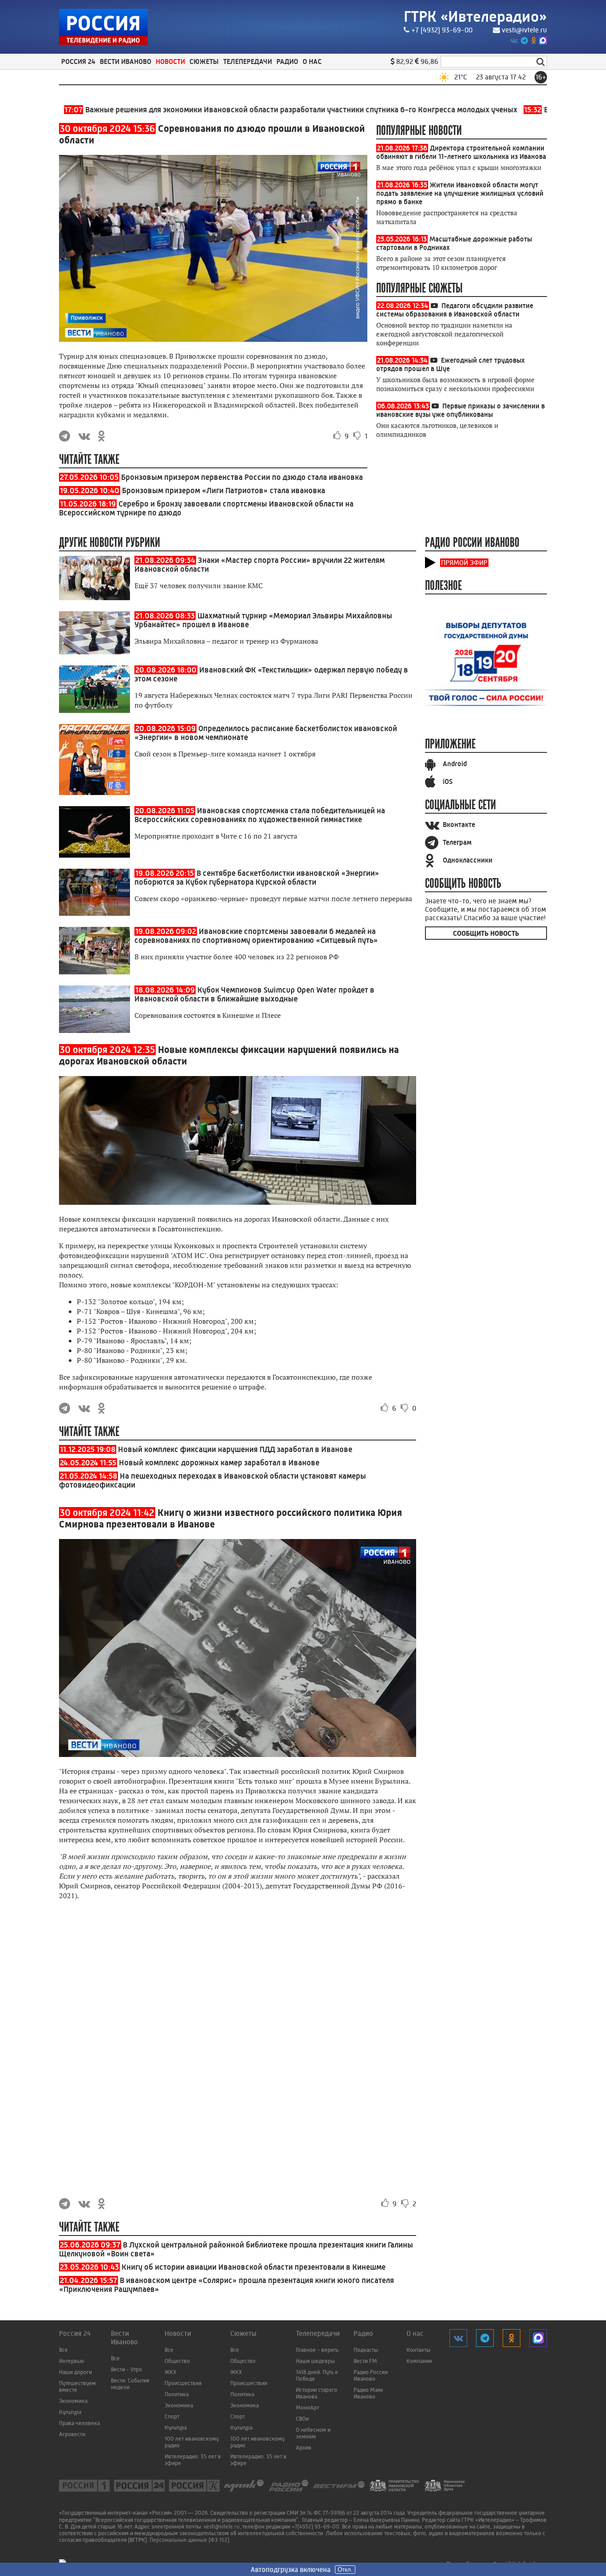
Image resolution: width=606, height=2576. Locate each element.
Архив (304, 2447)
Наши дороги (75, 2372)
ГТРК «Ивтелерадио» (475, 17)
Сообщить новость (486, 933)
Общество (177, 2361)
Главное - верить (317, 2350)
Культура (70, 2412)
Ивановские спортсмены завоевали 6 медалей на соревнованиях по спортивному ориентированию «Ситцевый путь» (256, 936)
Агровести (72, 2434)
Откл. (345, 2570)
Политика (177, 2394)
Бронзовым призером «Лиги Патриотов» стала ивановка (224, 491)
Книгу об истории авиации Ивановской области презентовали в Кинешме (254, 2267)
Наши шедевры (315, 2361)
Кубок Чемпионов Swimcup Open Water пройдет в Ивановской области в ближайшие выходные (254, 994)
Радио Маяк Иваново (368, 2393)
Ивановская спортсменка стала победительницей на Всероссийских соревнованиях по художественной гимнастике (260, 815)
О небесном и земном (313, 2433)
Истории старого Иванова (317, 2393)
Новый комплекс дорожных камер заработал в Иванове (219, 1463)
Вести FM (365, 2361)
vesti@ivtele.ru (524, 30)
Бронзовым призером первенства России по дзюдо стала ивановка (242, 477)
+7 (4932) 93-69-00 (442, 30)
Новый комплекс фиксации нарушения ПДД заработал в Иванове (235, 1449)
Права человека (79, 2423)
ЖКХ (171, 2372)
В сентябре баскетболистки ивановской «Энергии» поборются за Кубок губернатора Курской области (257, 878)
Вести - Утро (126, 2369)
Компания (419, 2361)
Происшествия (183, 2383)
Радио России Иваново (371, 2375)
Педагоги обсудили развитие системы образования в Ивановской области (455, 310)
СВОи (302, 2419)
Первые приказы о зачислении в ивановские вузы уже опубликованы (460, 410)
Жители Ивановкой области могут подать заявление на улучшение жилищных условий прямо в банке (460, 193)
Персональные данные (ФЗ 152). (190, 2540)
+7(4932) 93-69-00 (315, 2527)
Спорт (172, 2416)
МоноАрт (307, 2408)
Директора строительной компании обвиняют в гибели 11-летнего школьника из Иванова (461, 152)
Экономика (73, 2401)
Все (63, 2350)
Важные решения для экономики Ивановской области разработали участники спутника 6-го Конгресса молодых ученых (236, 110)
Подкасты (366, 2350)
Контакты (418, 2350)
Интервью (71, 2361)
